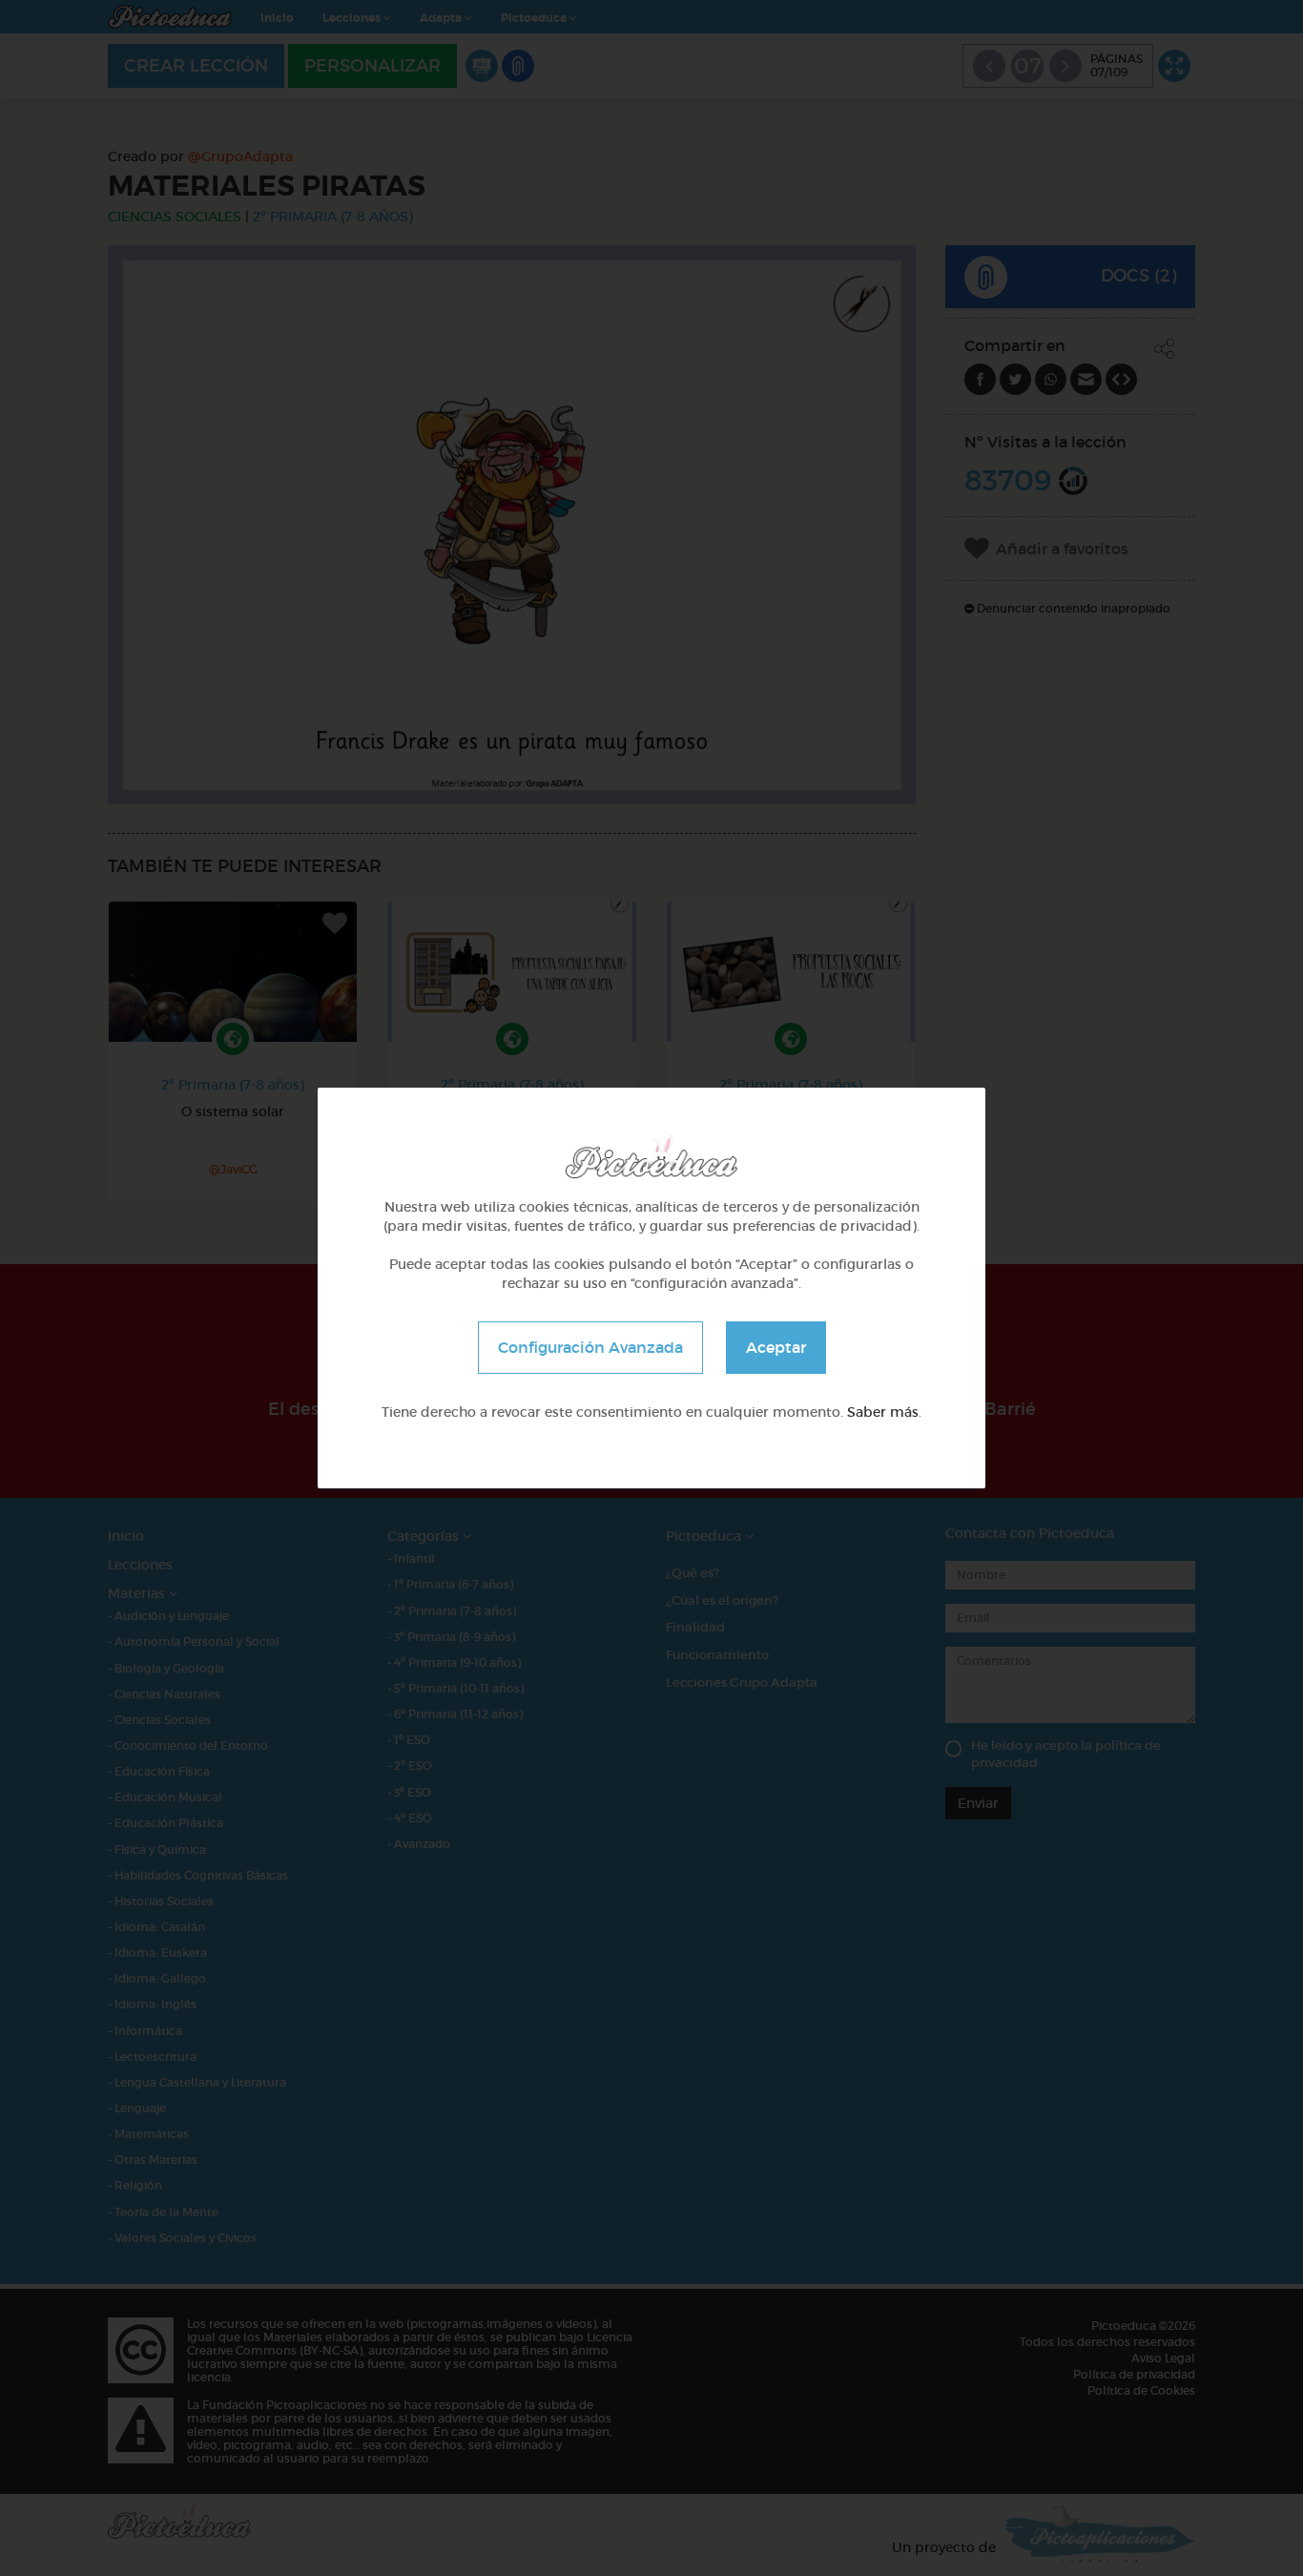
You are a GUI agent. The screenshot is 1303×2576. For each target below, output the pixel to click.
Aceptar (776, 1347)
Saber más (883, 1412)
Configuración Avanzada (590, 1347)
